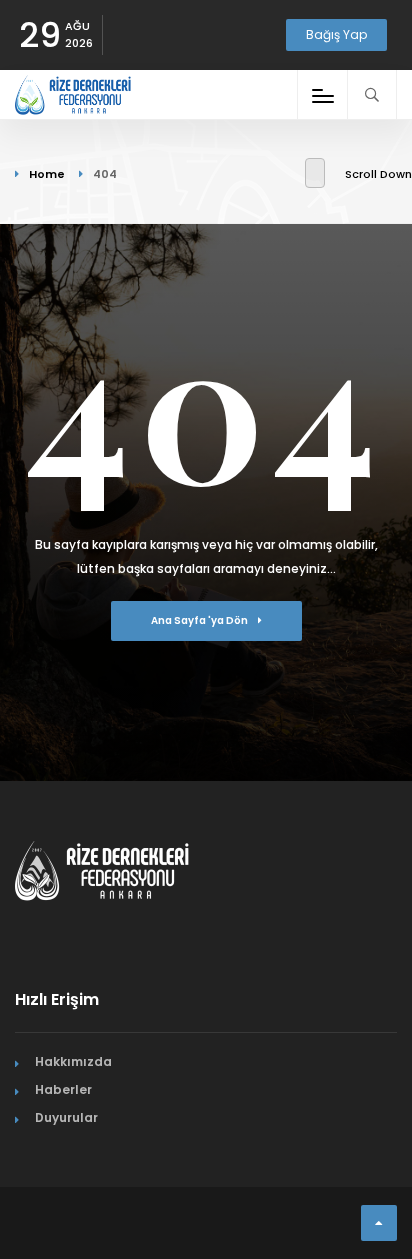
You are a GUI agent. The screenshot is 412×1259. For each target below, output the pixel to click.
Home (47, 174)
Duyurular (66, 1117)
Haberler (63, 1089)
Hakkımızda (73, 1061)
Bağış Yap (336, 34)
